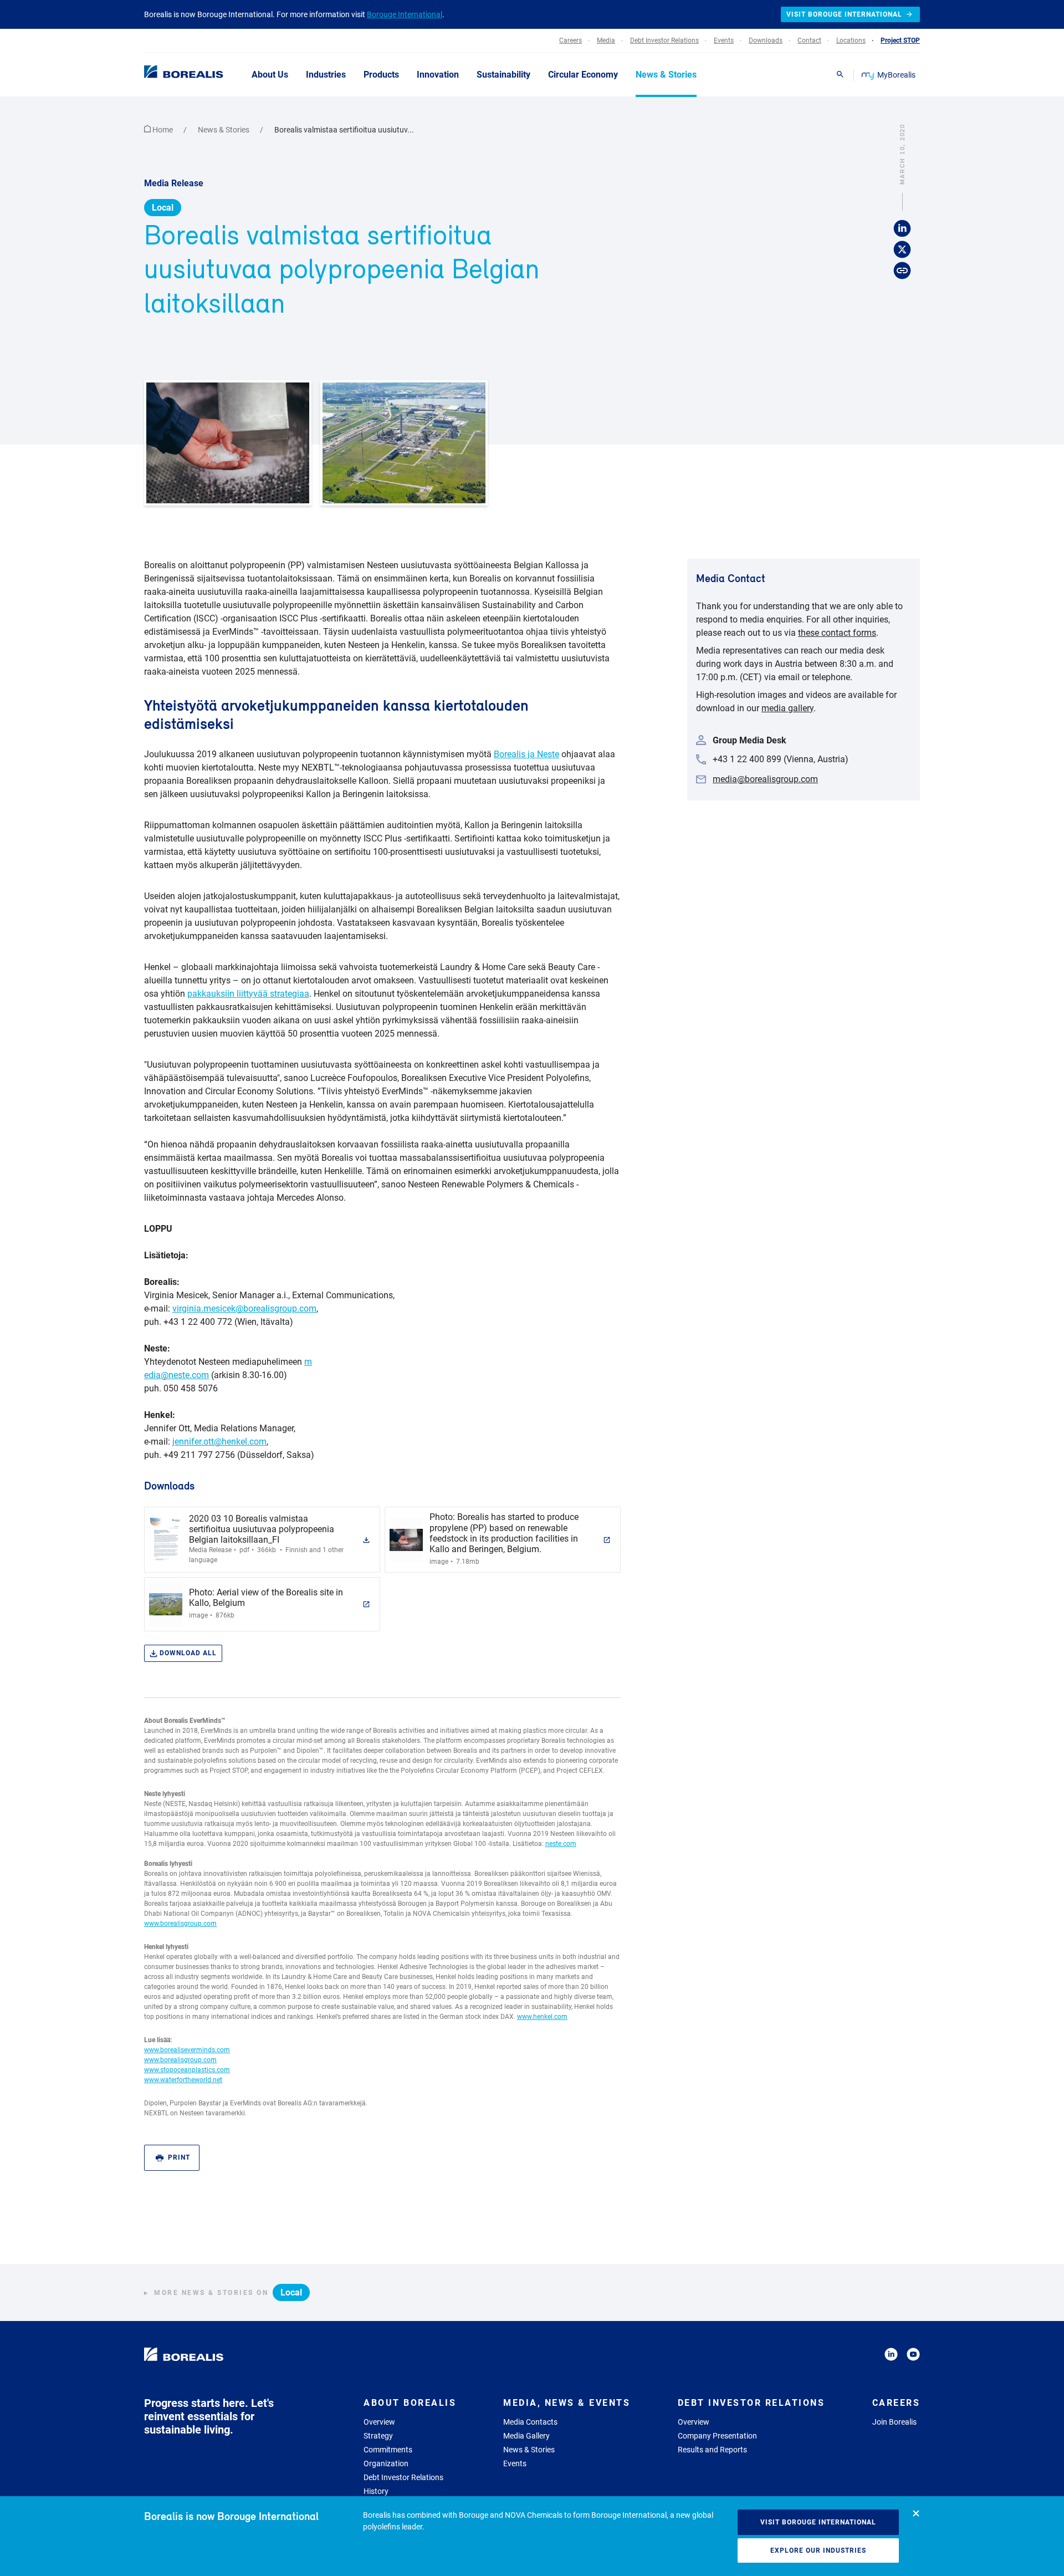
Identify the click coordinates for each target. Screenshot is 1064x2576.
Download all (188, 1653)
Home (163, 130)
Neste (547, 754)
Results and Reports (712, 2450)
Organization (386, 2463)
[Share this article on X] (902, 250)
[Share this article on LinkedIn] (902, 229)
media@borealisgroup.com (765, 779)
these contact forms (837, 633)
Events (515, 2463)
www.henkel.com (542, 2017)
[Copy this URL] (902, 271)
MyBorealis (896, 75)
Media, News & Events (567, 2403)
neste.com (561, 1844)
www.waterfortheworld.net (183, 2080)
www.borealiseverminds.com (187, 2050)
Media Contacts (530, 2422)
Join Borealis (894, 2422)
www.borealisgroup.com (180, 1924)
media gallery (787, 708)
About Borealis (410, 2403)
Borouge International (405, 14)
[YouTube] (913, 2356)
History (376, 2491)
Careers (896, 2403)
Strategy (378, 2436)
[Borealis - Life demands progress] (170, 74)
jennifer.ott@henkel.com (219, 1442)
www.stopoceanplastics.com (187, 2070)
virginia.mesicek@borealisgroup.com (244, 1309)
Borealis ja (514, 754)
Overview (379, 2422)
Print (179, 2157)
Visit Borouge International (818, 2522)
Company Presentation (717, 2436)
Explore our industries (818, 2551)
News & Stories (224, 130)
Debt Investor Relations (403, 2477)
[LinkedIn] (891, 2356)
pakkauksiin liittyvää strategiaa (248, 994)
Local (163, 208)
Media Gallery (526, 2436)
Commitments (388, 2450)
